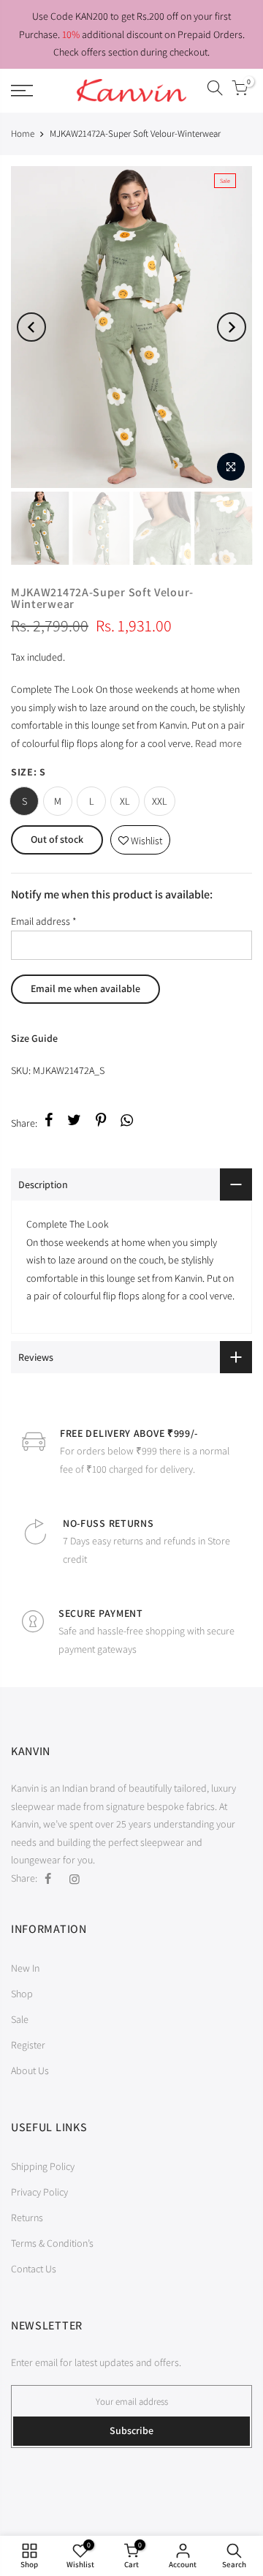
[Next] (232, 327)
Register (28, 2045)
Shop (22, 1994)
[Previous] (31, 327)
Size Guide (34, 1038)
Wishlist (140, 837)
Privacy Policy (39, 2192)
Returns (27, 2218)
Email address (44, 921)
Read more (217, 743)
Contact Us (34, 2269)
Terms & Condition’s (52, 2243)
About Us (30, 2070)
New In (25, 1968)
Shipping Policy (43, 2166)
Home (23, 134)
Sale (20, 2019)
